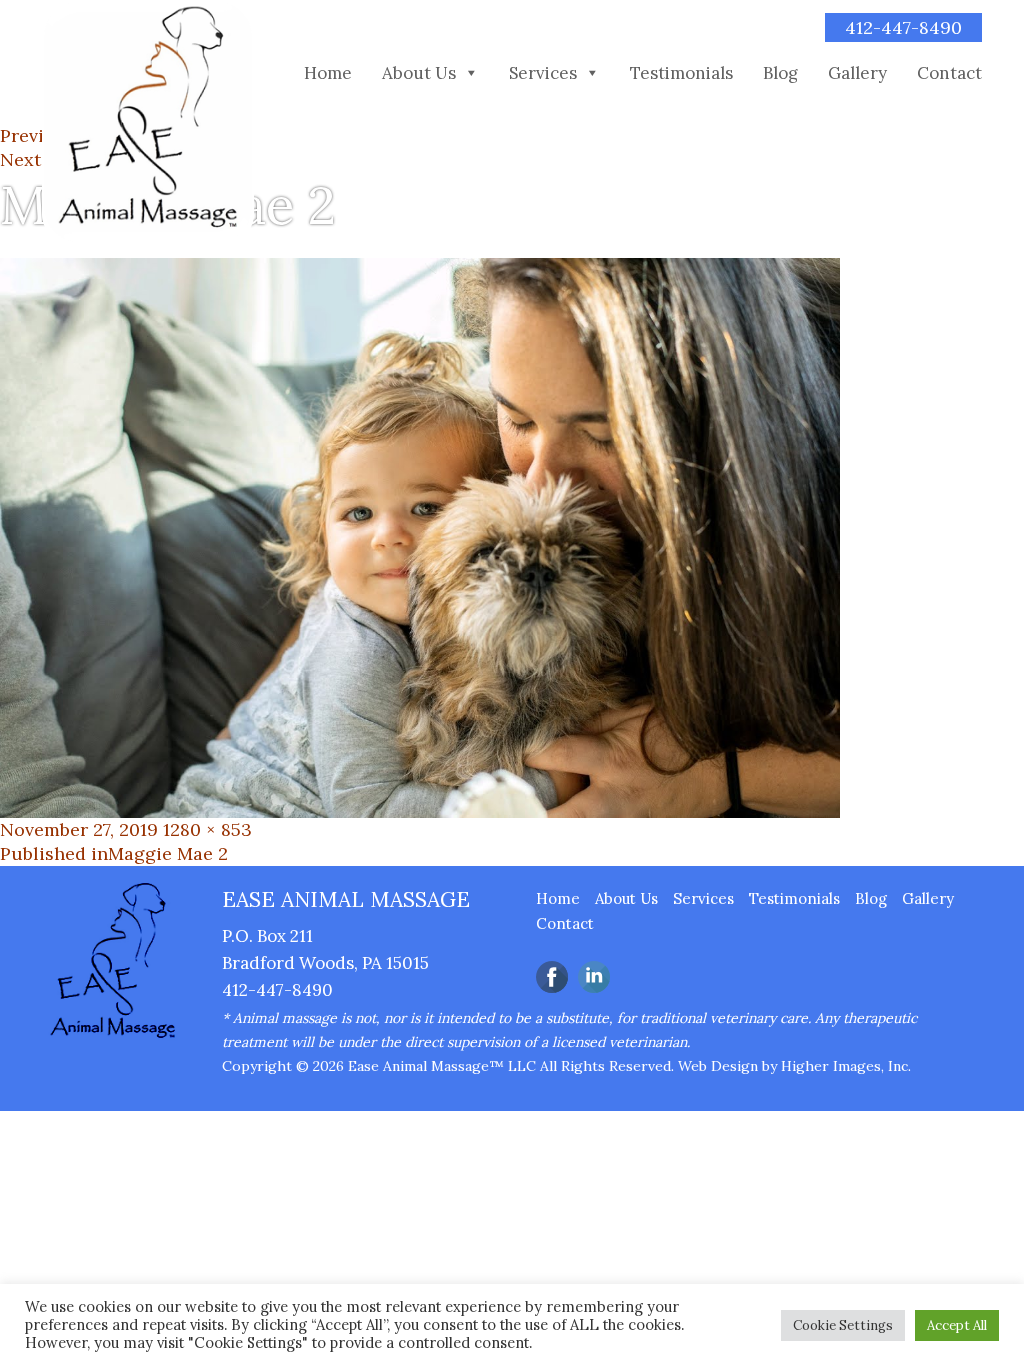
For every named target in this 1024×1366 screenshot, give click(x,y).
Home (328, 73)
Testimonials (681, 73)
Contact (949, 73)
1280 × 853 (207, 829)
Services (543, 73)
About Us (419, 73)
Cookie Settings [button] (843, 1325)
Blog (780, 73)
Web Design (718, 1066)
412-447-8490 (903, 27)
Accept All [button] (957, 1325)
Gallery (857, 73)
